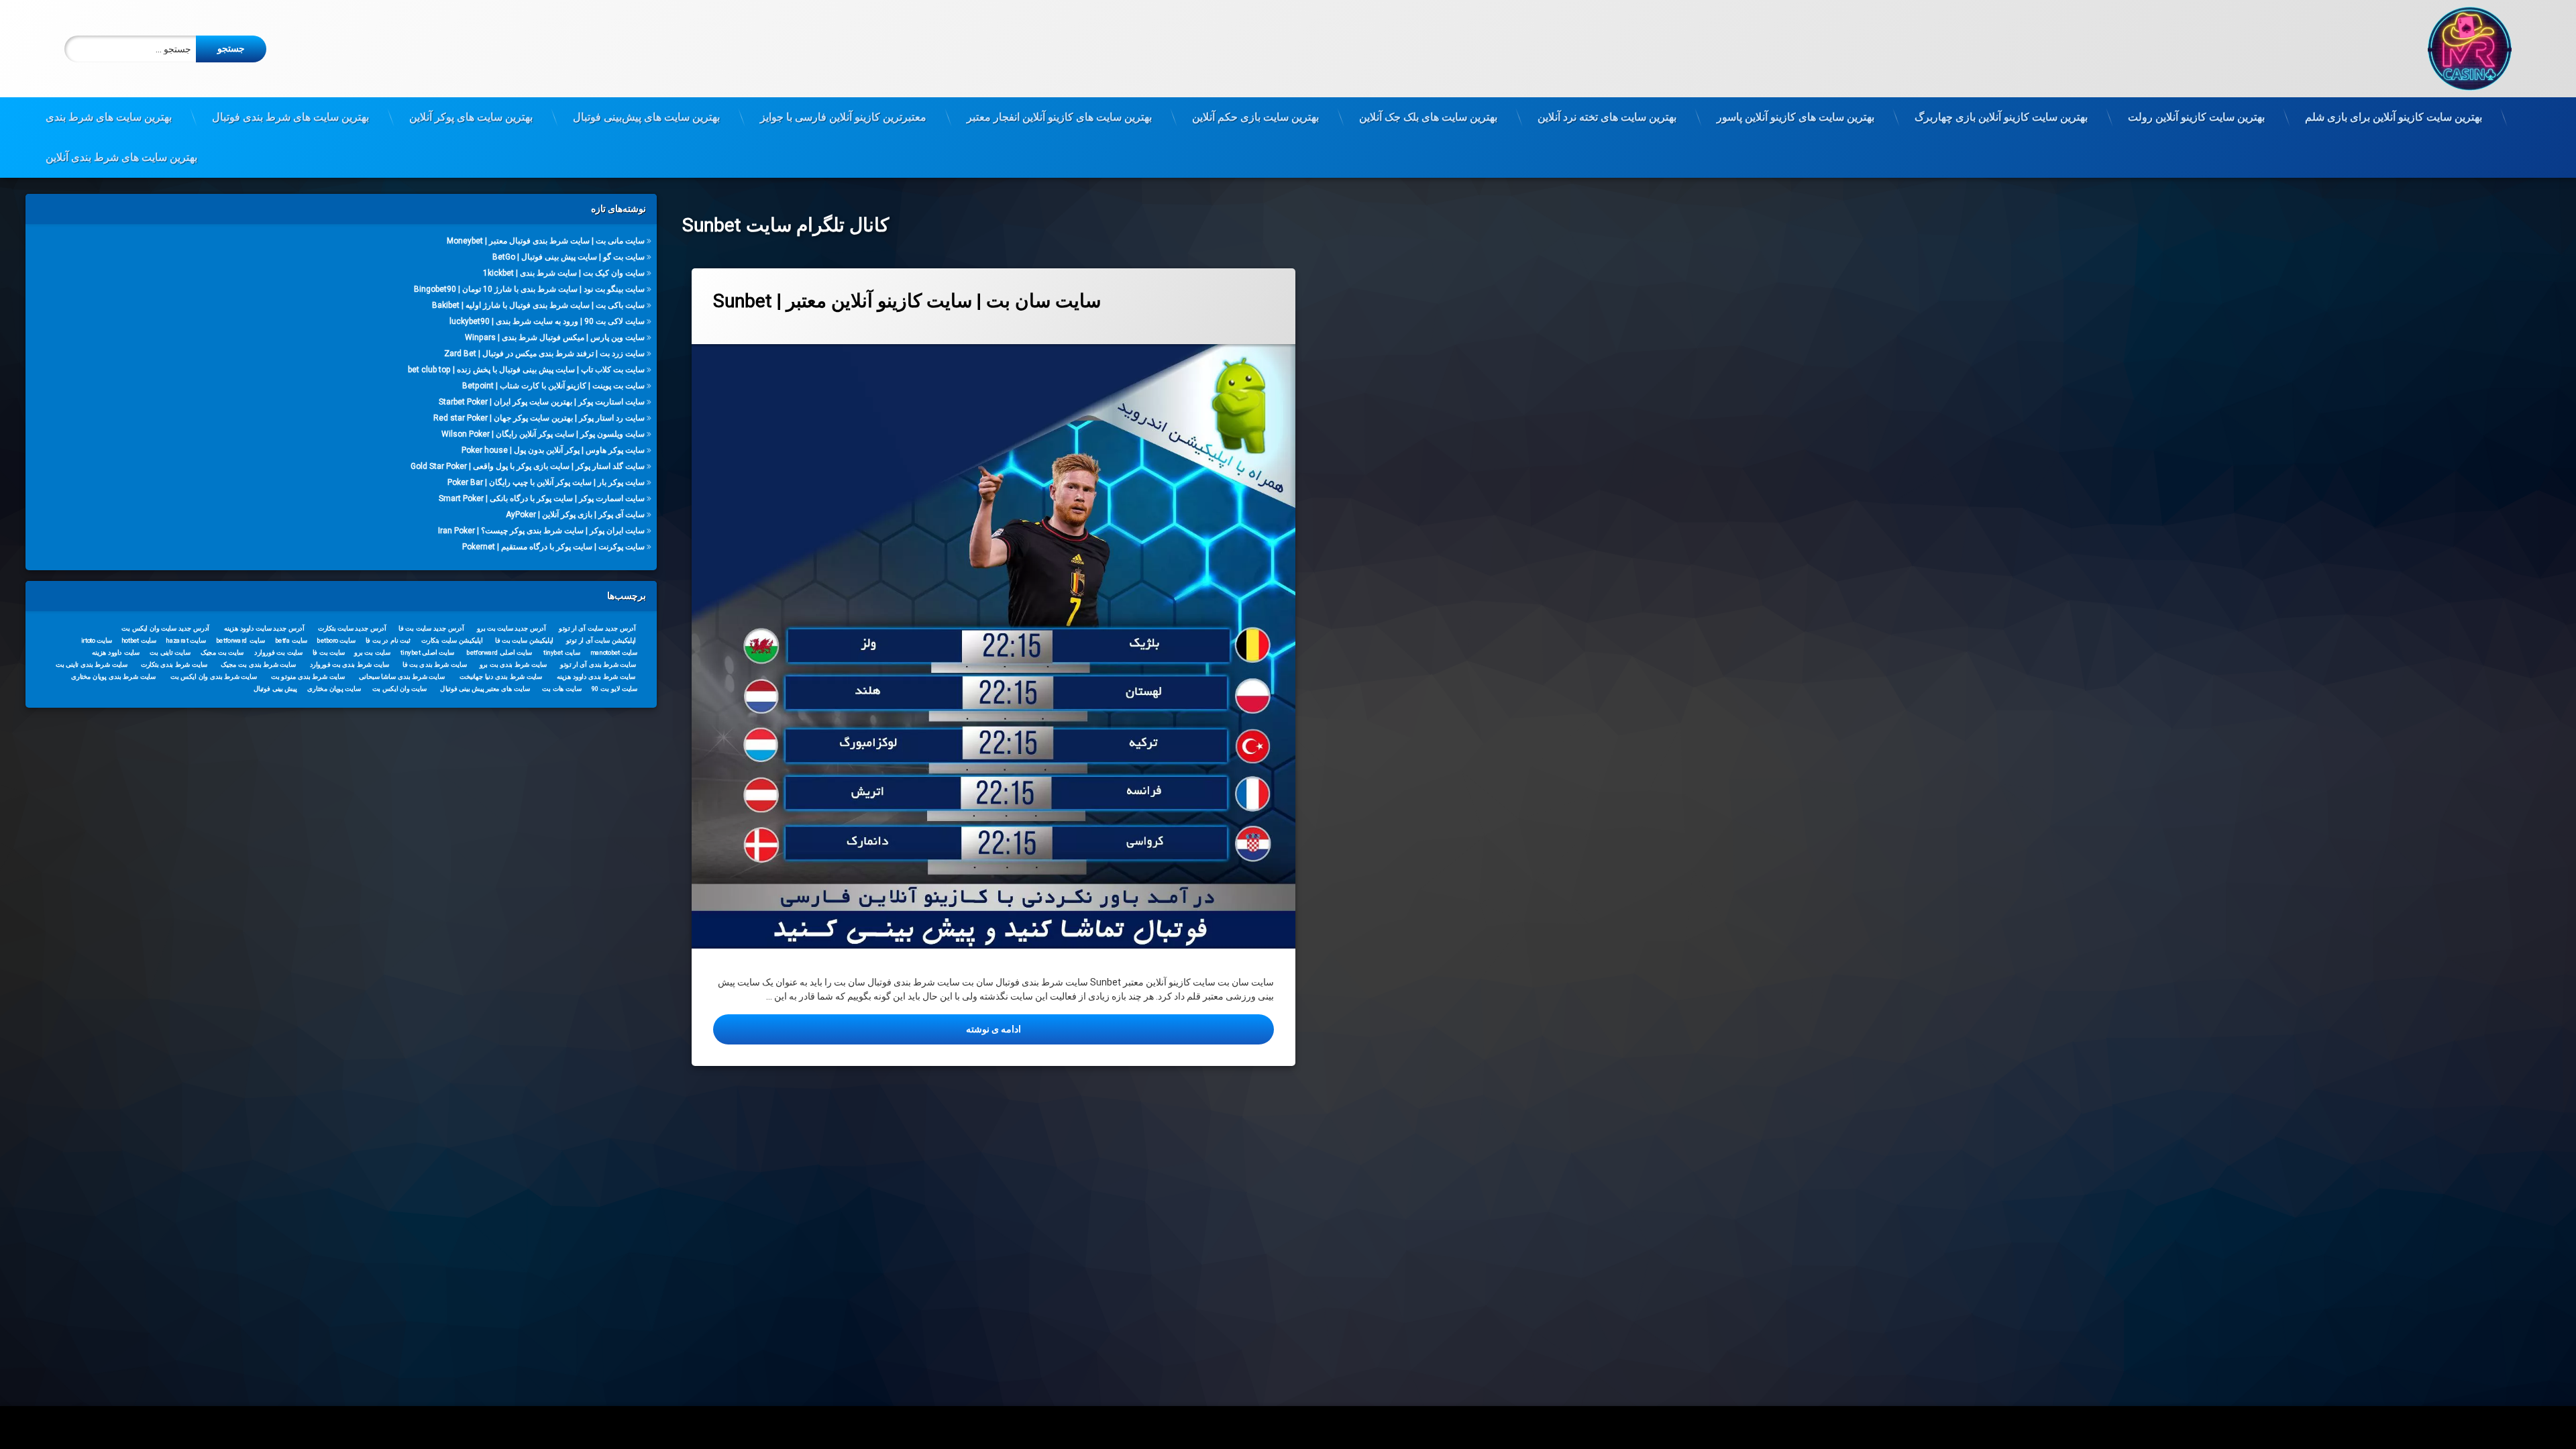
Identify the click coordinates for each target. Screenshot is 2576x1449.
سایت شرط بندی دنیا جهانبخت (501, 676)
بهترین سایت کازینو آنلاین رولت (2196, 117)
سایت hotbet (139, 640)
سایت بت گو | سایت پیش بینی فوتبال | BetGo (569, 257)
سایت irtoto (97, 640)
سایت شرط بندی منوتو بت (308, 676)
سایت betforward (240, 640)
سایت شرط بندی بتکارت (174, 664)
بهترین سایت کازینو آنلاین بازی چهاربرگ (2001, 117)
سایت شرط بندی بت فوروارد (350, 664)
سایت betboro (336, 640)
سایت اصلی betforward (500, 652)
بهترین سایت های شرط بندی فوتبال (290, 117)
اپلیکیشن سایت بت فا (524, 640)
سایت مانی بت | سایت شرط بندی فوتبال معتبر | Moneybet (546, 241)
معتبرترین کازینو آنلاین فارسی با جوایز (843, 117)
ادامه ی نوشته (898, 1029)
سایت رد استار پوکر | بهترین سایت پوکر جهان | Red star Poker (539, 418)
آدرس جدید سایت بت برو (512, 628)
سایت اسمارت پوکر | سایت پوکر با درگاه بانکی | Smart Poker (542, 498)
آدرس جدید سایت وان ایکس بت (165, 628)
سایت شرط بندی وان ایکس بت (214, 676)
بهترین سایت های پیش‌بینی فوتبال (646, 117)
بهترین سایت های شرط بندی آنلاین (121, 157)
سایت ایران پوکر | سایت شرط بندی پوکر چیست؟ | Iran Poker (541, 531)
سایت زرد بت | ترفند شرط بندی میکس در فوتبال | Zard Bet (544, 354)
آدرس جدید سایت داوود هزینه (264, 628)
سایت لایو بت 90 (614, 688)
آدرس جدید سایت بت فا (432, 628)
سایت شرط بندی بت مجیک (258, 664)
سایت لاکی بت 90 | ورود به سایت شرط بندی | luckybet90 (547, 321)
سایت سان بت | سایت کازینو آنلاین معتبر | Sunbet (907, 301)
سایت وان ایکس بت (400, 688)
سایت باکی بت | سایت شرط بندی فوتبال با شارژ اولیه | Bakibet (538, 305)
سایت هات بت (562, 688)
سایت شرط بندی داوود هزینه (596, 676)
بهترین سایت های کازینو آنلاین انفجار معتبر (1059, 117)
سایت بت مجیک (222, 652)
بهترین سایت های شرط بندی (109, 117)
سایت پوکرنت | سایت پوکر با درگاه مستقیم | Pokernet (553, 547)
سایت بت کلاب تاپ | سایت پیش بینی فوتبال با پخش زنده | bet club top (526, 370)
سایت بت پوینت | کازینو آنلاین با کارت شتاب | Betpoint (553, 386)
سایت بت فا (329, 652)
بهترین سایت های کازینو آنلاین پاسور (1795, 117)
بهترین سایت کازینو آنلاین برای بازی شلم (2394, 117)
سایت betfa (291, 640)
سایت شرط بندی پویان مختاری (113, 676)
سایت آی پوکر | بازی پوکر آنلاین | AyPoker (575, 515)
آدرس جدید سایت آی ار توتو (598, 628)
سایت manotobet (614, 652)
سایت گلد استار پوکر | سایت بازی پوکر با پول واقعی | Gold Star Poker (528, 466)
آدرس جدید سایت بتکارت (352, 628)
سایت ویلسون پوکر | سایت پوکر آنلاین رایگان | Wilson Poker (543, 434)
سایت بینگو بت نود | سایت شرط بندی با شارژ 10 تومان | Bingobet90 (529, 289)
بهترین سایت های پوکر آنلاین (471, 117)
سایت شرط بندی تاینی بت (92, 664)
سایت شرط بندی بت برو (514, 664)
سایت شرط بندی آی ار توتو (598, 664)
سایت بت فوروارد (278, 652)
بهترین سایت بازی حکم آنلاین (1255, 117)
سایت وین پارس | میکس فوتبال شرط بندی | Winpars (555, 337)
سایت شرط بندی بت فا (435, 664)
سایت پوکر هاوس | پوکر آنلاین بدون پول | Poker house (553, 450)
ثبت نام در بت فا (388, 640)
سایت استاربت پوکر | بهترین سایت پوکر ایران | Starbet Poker (542, 402)
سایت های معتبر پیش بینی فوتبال (485, 688)
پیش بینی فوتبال (275, 688)
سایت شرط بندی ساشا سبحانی (402, 676)
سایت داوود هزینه (116, 652)
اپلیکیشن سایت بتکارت (452, 640)
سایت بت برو (372, 652)
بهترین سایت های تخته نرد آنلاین (1607, 117)
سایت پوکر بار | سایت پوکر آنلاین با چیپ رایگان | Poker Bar (546, 482)
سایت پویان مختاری (334, 688)
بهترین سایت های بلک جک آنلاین (1428, 117)
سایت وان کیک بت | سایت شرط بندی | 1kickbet (564, 273)
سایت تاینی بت (170, 652)
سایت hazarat (186, 640)
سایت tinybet (562, 652)
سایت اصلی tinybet (428, 652)
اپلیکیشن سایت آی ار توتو (601, 640)
